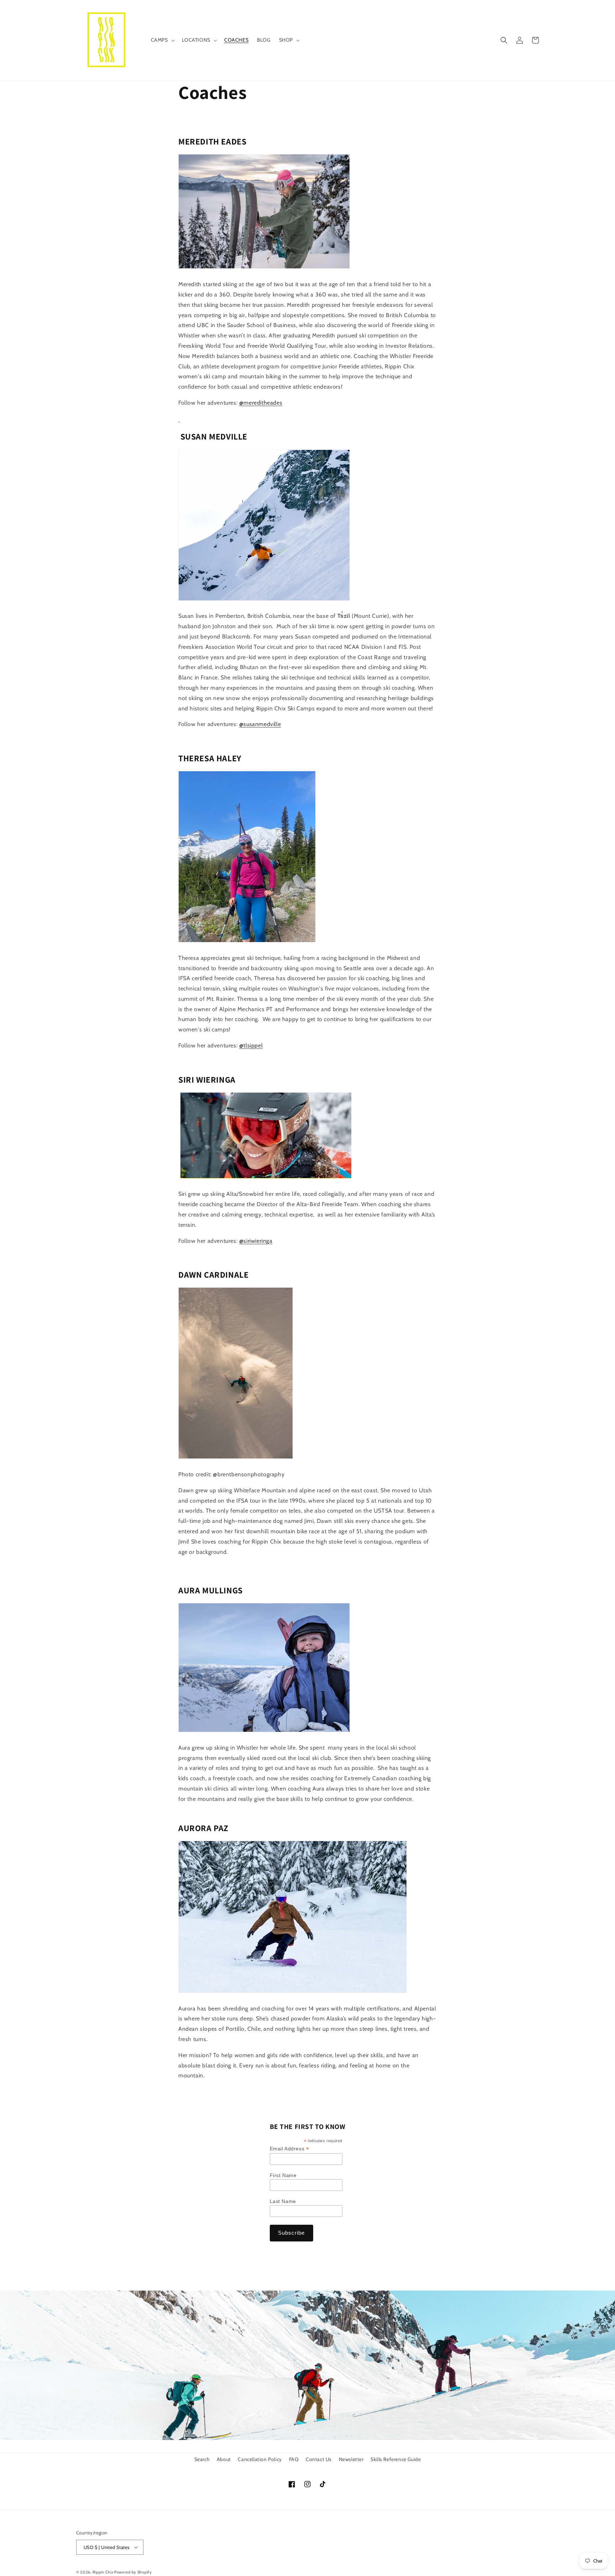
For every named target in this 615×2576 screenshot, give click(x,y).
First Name (283, 2175)
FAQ (294, 2459)
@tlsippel (251, 1045)
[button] (162, 40)
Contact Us (319, 2459)
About (224, 2459)
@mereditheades (261, 403)
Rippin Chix (103, 2572)
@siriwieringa (256, 1241)
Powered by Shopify (133, 2572)
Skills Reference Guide (396, 2459)
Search (202, 2459)
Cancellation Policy (260, 2459)
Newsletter (351, 2459)
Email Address (290, 2149)
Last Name (283, 2201)
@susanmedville (260, 724)
